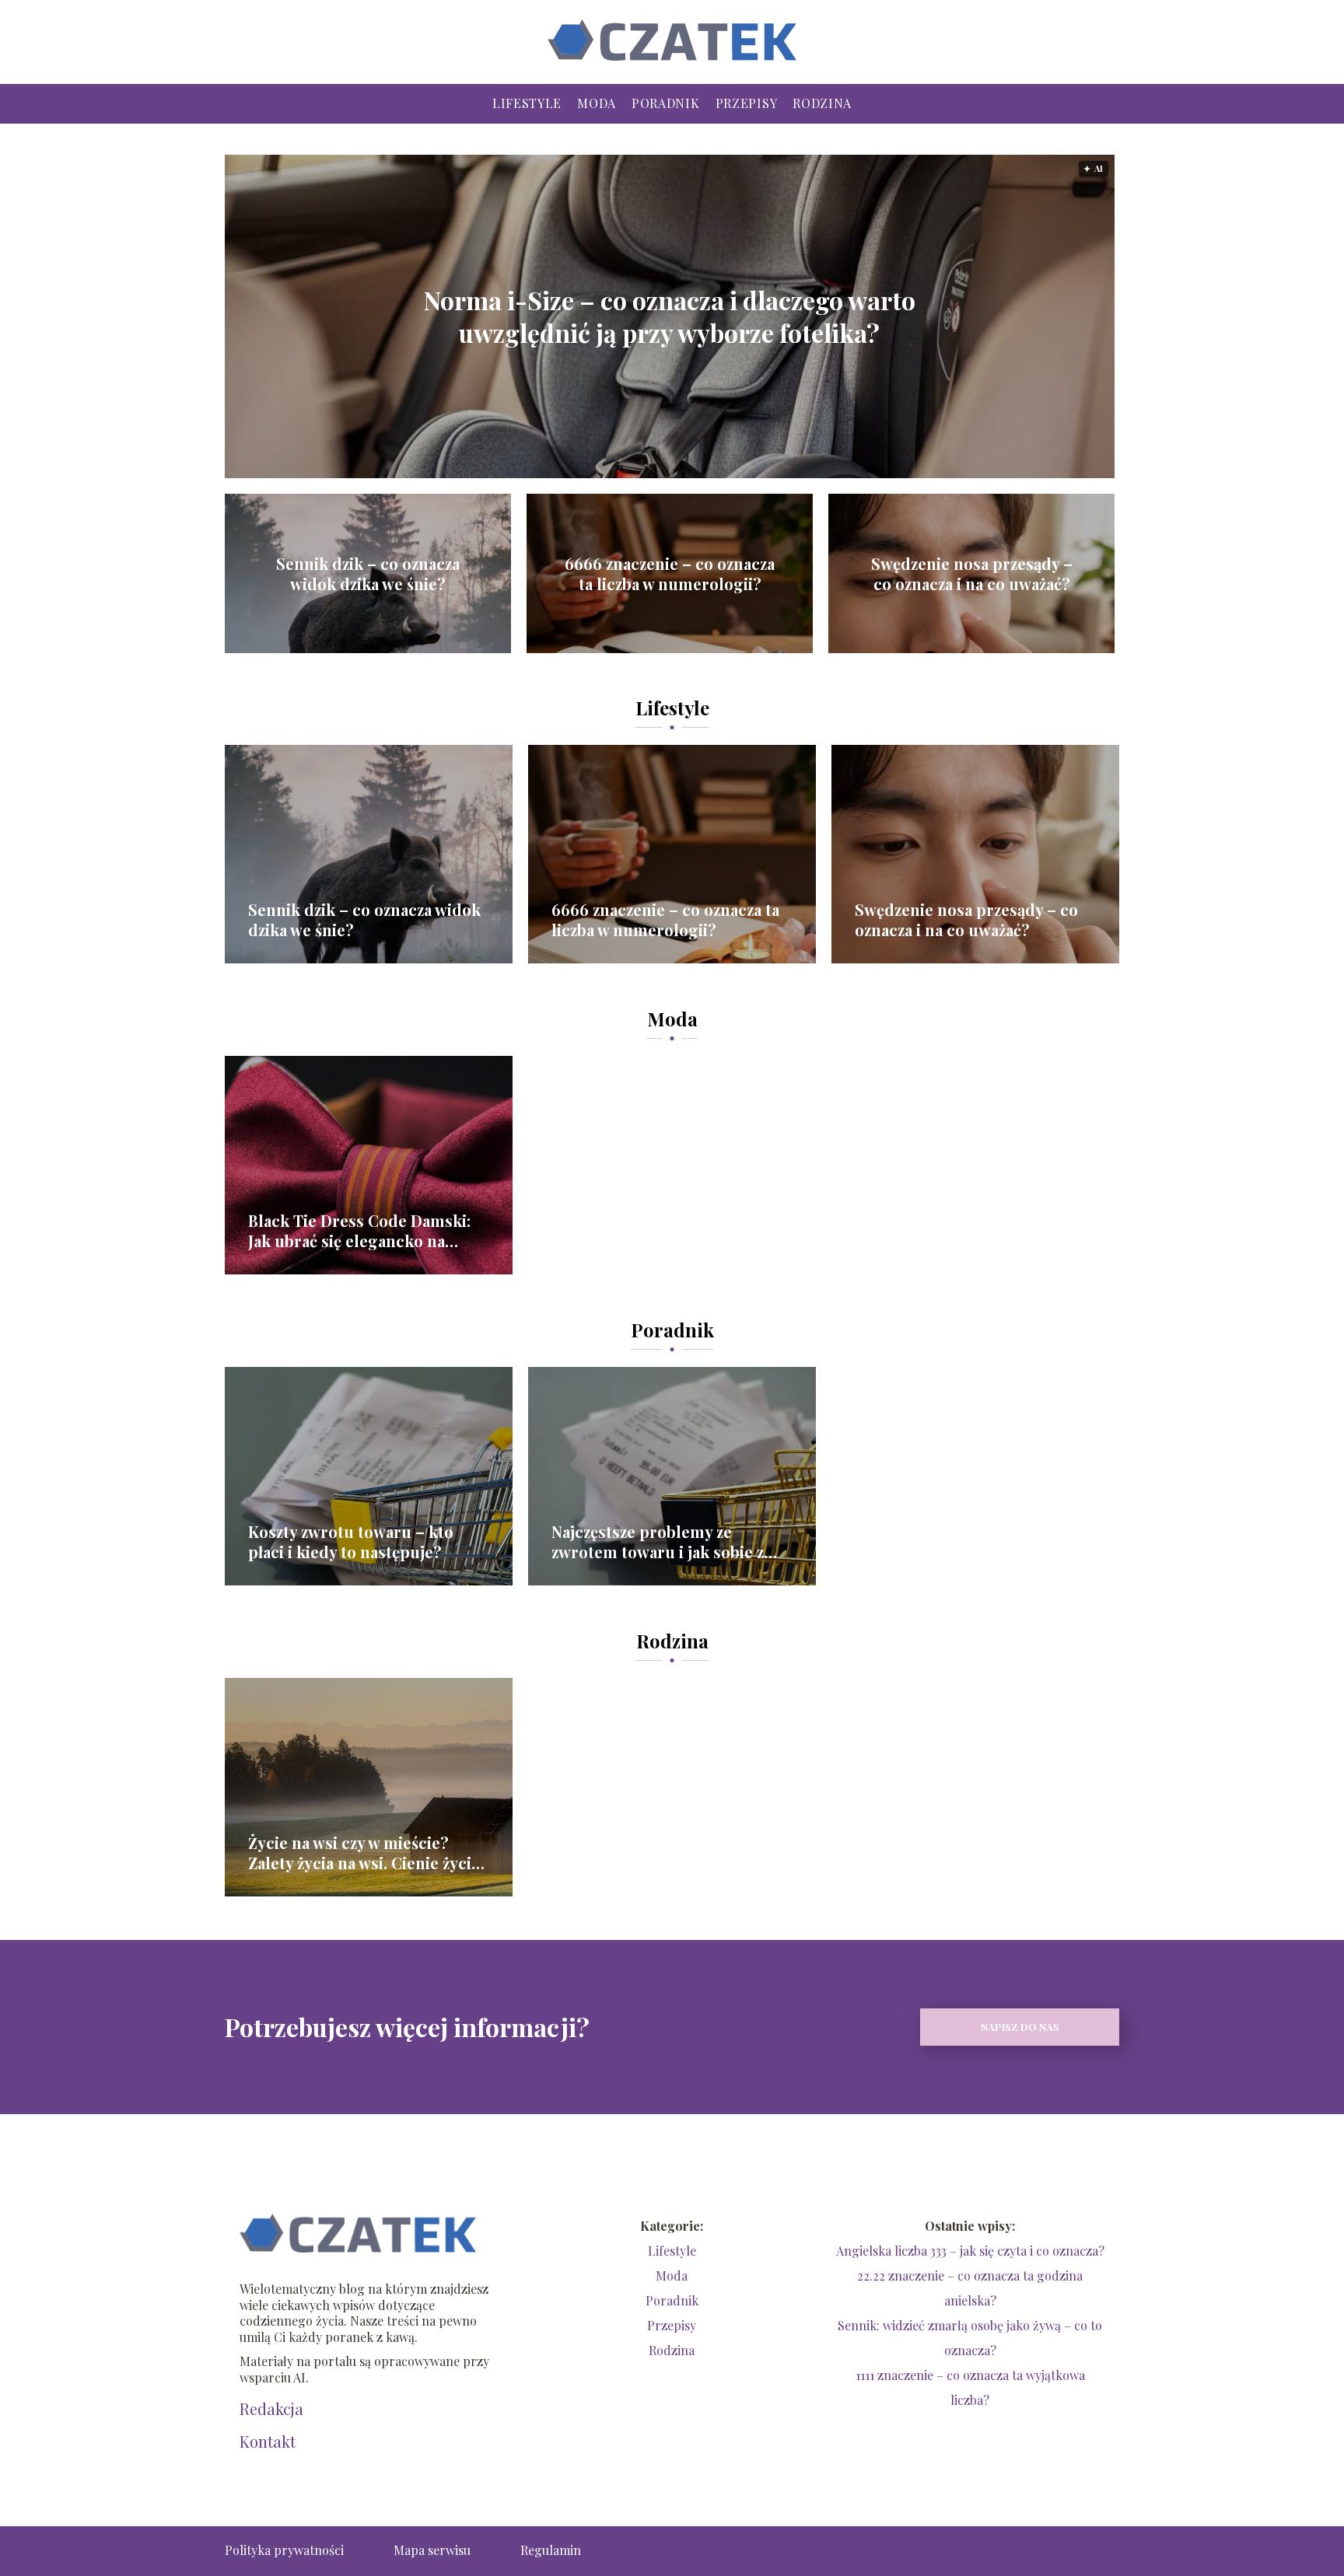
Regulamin (551, 2550)
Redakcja (271, 2409)
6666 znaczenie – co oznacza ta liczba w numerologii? (670, 574)
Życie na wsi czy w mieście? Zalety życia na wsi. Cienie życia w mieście (364, 1853)
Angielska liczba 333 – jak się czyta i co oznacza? (970, 2251)
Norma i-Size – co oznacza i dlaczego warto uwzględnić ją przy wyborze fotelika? (670, 316)
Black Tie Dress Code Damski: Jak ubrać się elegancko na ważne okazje (359, 1231)
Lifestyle (527, 103)
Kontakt (268, 2441)
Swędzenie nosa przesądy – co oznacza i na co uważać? (972, 574)
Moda (597, 103)
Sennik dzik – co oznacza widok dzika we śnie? (368, 574)
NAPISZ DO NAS (1020, 2027)
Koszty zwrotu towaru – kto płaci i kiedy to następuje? (351, 1542)
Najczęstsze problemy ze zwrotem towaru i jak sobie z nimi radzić (658, 1542)
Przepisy (747, 103)
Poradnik (666, 103)
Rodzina (822, 103)
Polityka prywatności (284, 2550)
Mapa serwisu (432, 2550)
